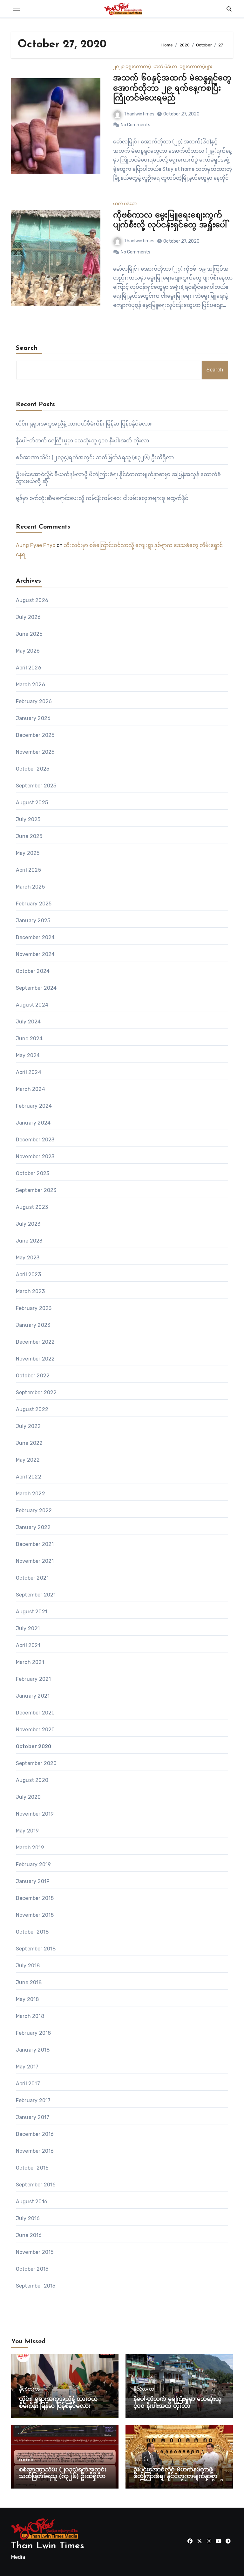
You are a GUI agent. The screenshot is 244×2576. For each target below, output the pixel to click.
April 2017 (28, 2084)
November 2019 (35, 1814)
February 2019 (34, 1864)
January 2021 (33, 1696)
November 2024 (35, 954)
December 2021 (35, 1544)
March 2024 (30, 1089)
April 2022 (29, 1477)
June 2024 (29, 1039)
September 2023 (36, 1190)
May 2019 (27, 1831)
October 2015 (32, 2269)
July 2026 (28, 617)
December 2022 (35, 1342)
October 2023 (33, 1173)
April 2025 (28, 870)
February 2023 (34, 1308)
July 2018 (28, 1966)
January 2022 (33, 1527)
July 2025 (28, 819)
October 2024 (33, 971)
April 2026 (29, 668)
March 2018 (30, 2016)
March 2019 (30, 1848)
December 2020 (35, 1713)
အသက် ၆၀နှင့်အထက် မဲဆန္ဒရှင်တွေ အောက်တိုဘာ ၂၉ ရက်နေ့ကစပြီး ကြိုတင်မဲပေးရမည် (172, 88)
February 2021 (34, 1679)
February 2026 (34, 701)
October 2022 (33, 1376)
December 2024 (35, 937)
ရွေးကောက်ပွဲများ (196, 67)
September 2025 (36, 786)
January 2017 (33, 2117)
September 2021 (36, 1595)
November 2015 (35, 2252)
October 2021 (32, 1578)
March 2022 (30, 1494)
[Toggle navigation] (16, 9)
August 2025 (32, 803)
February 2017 (33, 2100)
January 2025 (33, 921)
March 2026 (30, 685)
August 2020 (32, 1780)
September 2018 (36, 1949)
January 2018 (33, 2050)
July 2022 (28, 1426)
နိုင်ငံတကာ (29, 2389)
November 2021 (35, 1561)
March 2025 (30, 887)
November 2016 (35, 2151)
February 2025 (34, 904)
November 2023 (35, 1156)
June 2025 (29, 836)
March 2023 (30, 1291)
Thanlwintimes (139, 114)
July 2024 (28, 1022)
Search (27, 348)
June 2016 (29, 2235)
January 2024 (33, 1123)
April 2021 (28, 1645)
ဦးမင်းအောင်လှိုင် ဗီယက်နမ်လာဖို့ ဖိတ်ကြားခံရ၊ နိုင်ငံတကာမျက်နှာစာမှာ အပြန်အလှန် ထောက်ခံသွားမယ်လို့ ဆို (179, 2477)
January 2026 (33, 718)
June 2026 (29, 634)
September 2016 (36, 2185)
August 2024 (32, 1005)
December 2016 (35, 2134)
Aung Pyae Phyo (36, 545)
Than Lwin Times (48, 2546)
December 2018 (35, 1898)
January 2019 (33, 1881)
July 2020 (28, 1797)
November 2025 (35, 752)
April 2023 (28, 1274)
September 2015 (36, 2286)
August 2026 (32, 600)
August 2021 (32, 1612)
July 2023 (28, 1224)
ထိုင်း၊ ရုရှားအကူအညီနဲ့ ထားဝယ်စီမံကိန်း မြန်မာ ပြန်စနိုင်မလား (84, 424)
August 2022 (32, 1409)
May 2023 (28, 1258)
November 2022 (35, 1359)
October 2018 (32, 1932)
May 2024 (28, 1055)
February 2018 (34, 2033)
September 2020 (36, 1763)
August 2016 (32, 2202)
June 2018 (29, 1982)
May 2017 (27, 2067)
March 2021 (30, 1662)
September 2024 (36, 988)
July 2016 (28, 2218)
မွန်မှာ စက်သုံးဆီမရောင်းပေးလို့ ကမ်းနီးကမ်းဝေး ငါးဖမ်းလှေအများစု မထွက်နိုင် (102, 498)
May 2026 (28, 651)
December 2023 (35, 1140)
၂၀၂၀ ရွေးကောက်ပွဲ (132, 67)
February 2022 (34, 1510)
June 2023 (29, 1241)
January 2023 (33, 1325)
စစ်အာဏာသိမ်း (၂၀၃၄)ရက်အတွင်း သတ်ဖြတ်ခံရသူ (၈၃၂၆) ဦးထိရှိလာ (95, 457)
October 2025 (33, 769)
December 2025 (35, 735)
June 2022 (29, 1443)
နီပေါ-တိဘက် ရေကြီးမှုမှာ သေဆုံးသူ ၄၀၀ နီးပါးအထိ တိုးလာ (82, 441)
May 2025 (28, 853)
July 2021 (28, 1628)
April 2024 (29, 1072)
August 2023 (32, 1207)
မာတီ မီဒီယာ (165, 67)
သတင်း (26, 2460)
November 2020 (35, 1730)
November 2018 (35, 1915)
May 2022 (28, 1460)
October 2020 (34, 1746)
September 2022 (36, 1392)
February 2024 (34, 1106)
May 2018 (27, 1999)
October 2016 (32, 2168)
